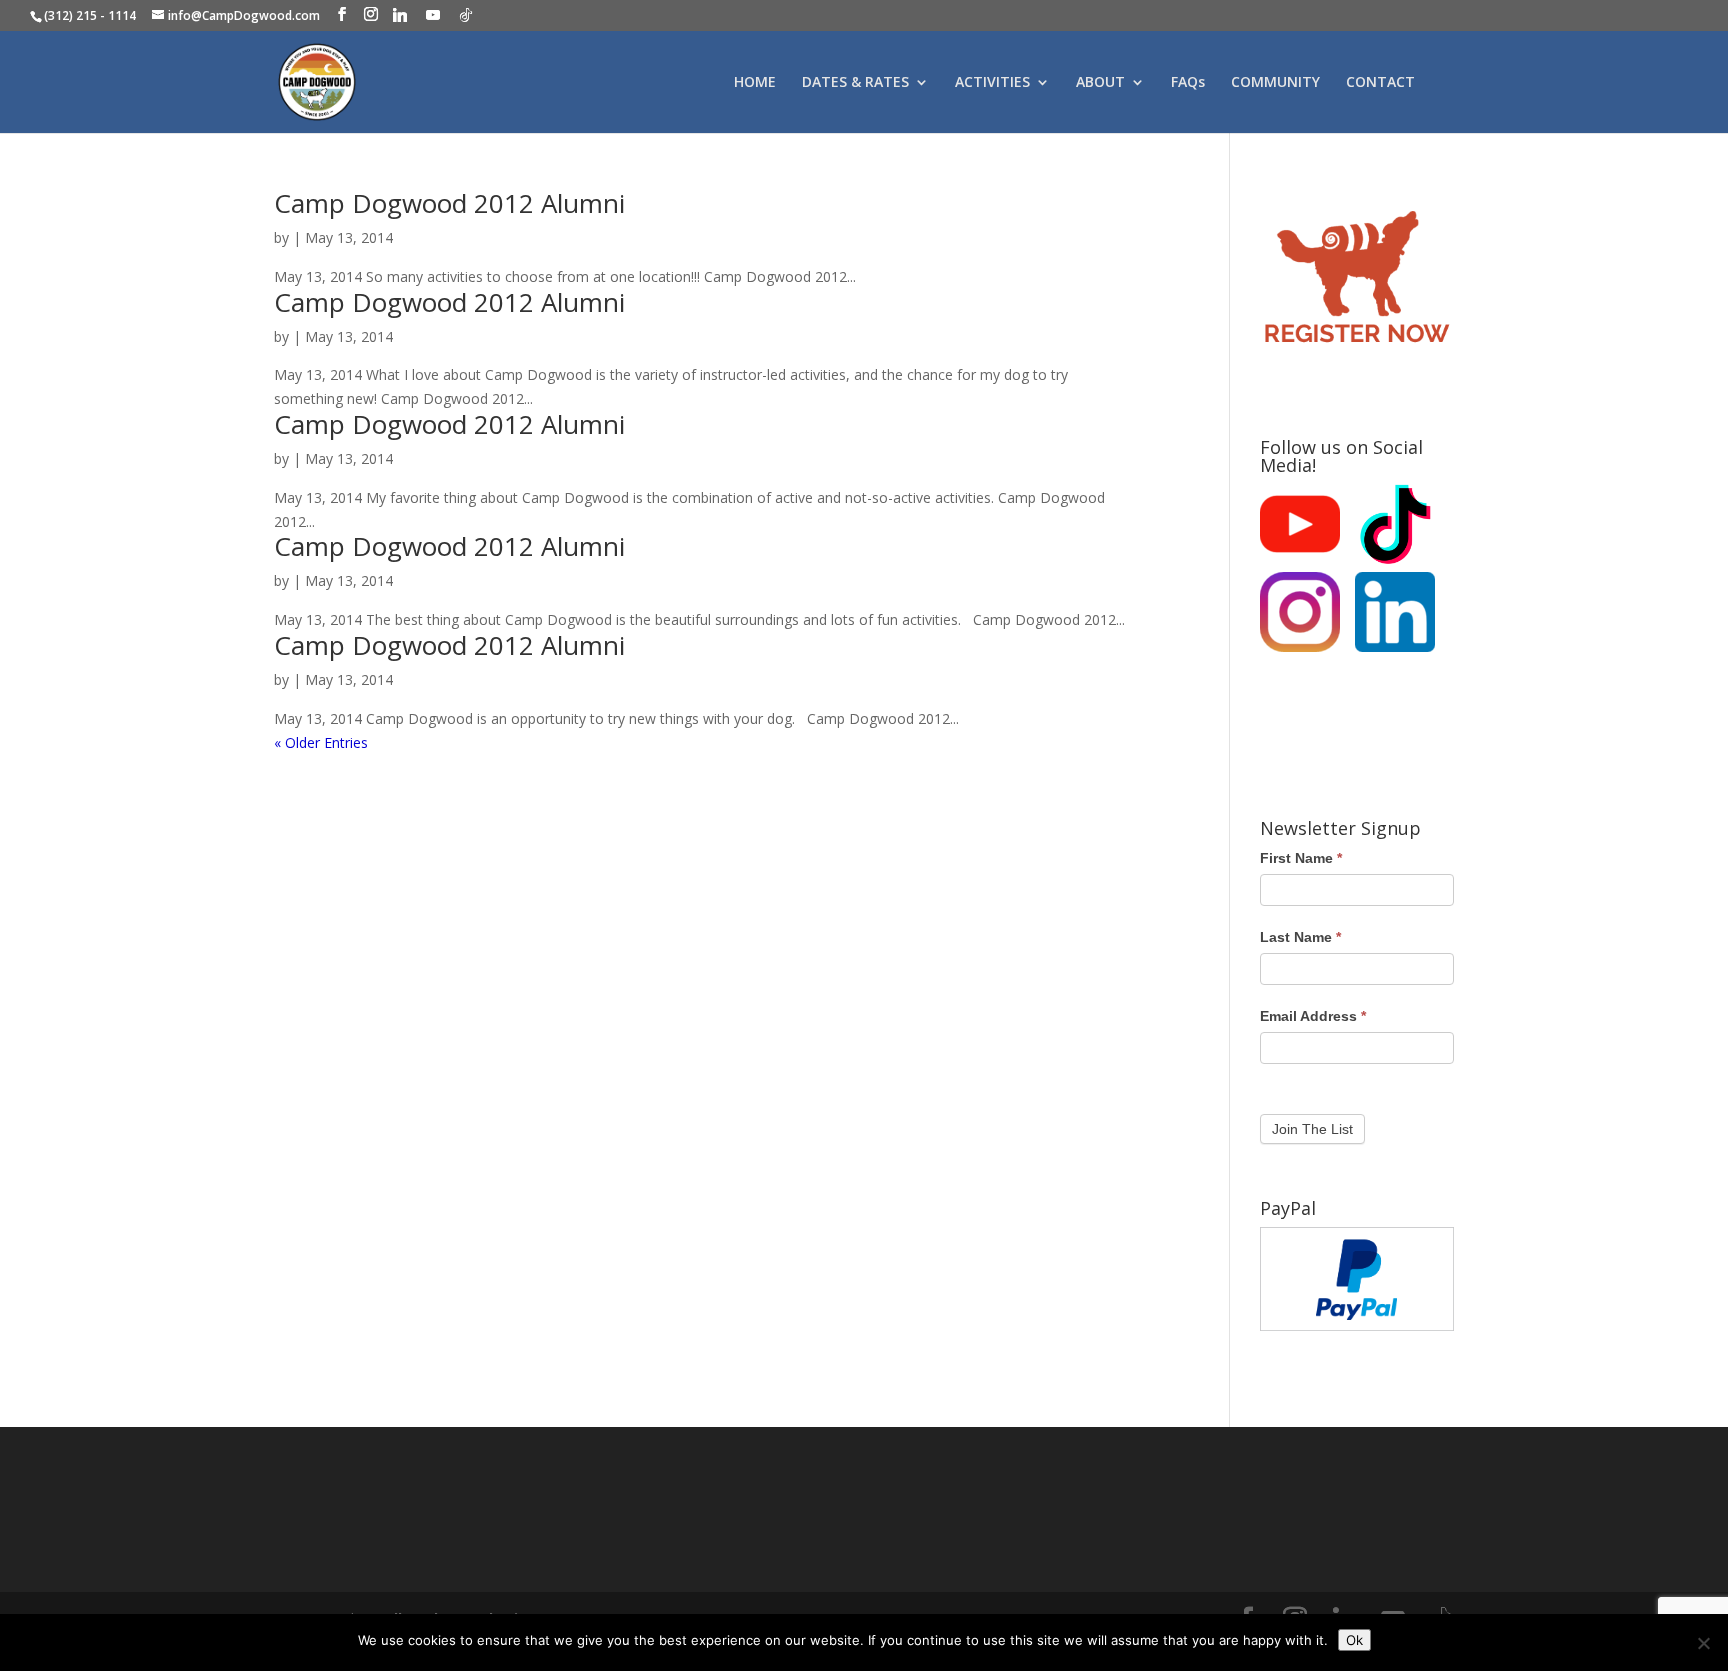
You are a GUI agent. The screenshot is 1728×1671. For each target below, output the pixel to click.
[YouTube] (433, 15)
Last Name (1300, 937)
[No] (1703, 1643)
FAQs (1188, 83)
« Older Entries (321, 742)
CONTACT (1380, 83)
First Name (1301, 858)
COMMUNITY (1275, 83)
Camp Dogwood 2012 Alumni (449, 203)
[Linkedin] (400, 15)
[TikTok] (466, 15)
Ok (1354, 1640)
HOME (755, 83)
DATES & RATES (855, 83)
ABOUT (1100, 83)
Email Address (1313, 1016)
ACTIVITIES (992, 83)
